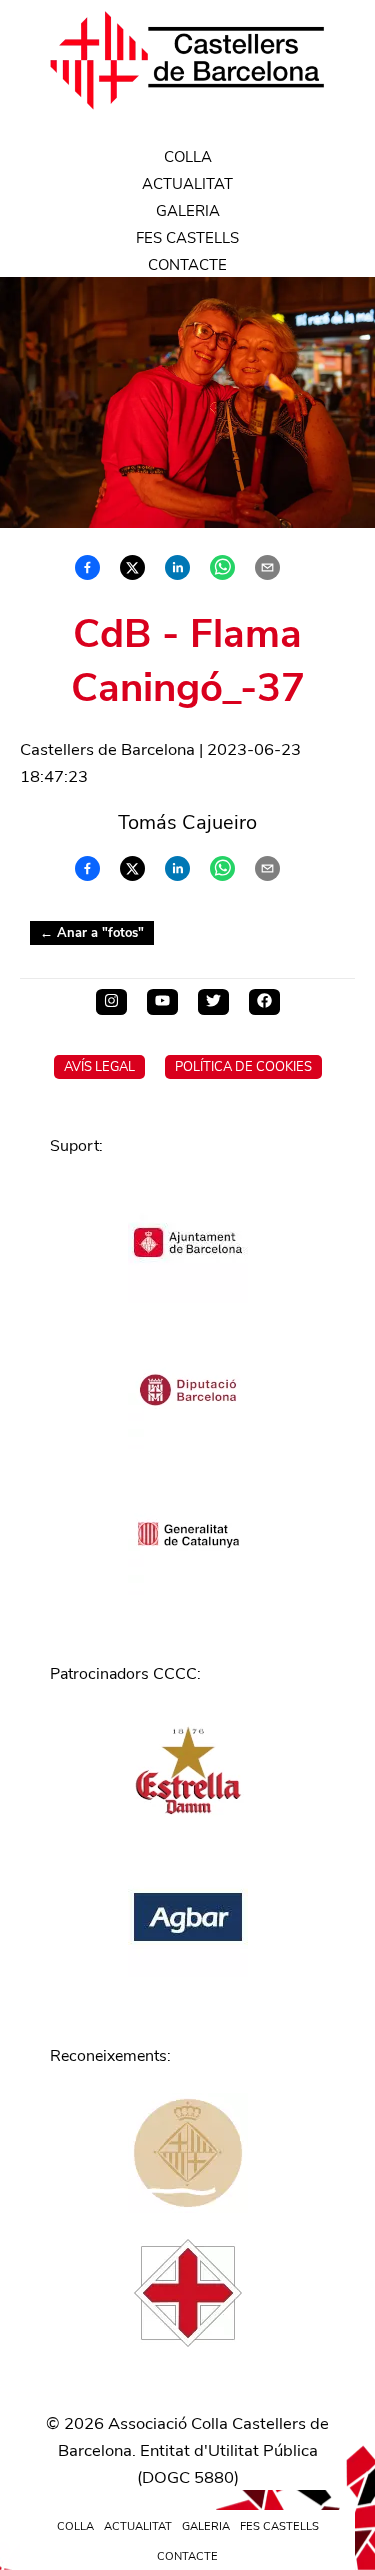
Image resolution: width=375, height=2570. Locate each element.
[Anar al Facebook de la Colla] (264, 1002)
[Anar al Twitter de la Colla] (213, 1002)
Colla (188, 157)
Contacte (187, 265)
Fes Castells (187, 238)
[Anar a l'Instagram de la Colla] (111, 1002)
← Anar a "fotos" (92, 933)
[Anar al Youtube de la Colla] (162, 1002)
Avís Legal (99, 1067)
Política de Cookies (243, 1067)
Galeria (188, 211)
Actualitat (187, 184)
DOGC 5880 (188, 2477)
